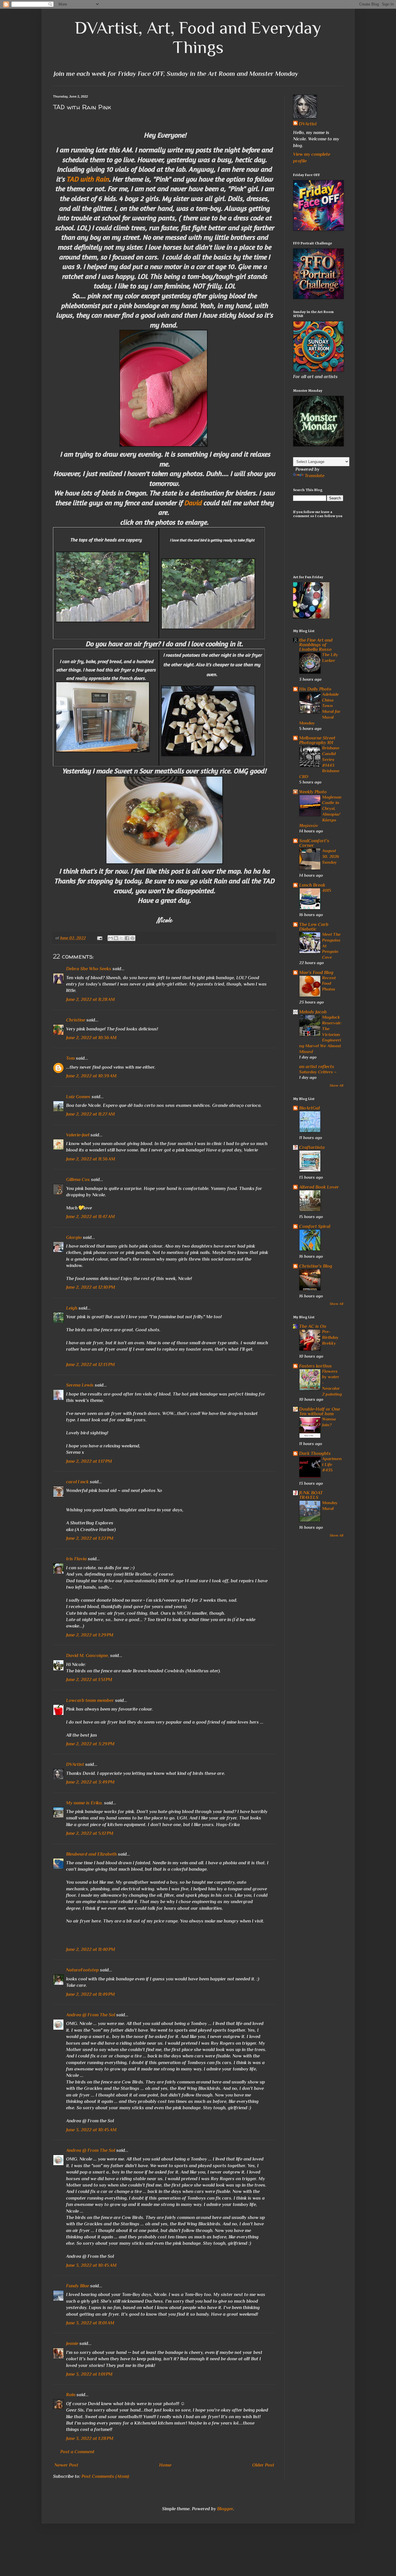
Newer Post (66, 2465)
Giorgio (74, 1237)
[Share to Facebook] (127, 938)
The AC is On (313, 1326)
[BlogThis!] (116, 938)
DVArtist (75, 1764)
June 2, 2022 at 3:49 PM (90, 1782)
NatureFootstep (82, 1970)
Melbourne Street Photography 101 (317, 740)
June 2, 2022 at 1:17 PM (89, 1461)
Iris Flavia (76, 1559)
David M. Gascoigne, (88, 1656)
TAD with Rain (88, 179)
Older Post (263, 2465)
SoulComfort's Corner (314, 843)
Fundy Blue (78, 2286)
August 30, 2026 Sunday (331, 856)
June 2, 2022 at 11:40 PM (91, 1949)
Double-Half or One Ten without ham (320, 1411)
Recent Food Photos (329, 983)
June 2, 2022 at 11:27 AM (90, 1114)
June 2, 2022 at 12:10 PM (91, 1287)
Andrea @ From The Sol (91, 2015)
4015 (327, 890)
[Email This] (110, 938)
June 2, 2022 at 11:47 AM (90, 1217)
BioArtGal (309, 1108)
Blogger (225, 2509)
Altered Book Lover (319, 1187)
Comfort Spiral (315, 1226)
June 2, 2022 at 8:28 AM (90, 999)
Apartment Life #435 (332, 1464)
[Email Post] (99, 938)
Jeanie (72, 2344)
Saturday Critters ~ (318, 1072)
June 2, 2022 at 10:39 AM (91, 1076)
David (193, 503)
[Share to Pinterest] (132, 938)
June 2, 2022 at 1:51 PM (89, 1680)
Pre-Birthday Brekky (330, 1337)
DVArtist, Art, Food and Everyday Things (198, 37)
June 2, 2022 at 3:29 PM (90, 1744)
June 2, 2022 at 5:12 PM (90, 1833)
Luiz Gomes (78, 1097)
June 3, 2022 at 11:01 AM (90, 2323)
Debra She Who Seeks (89, 969)
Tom (70, 1058)
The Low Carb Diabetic (314, 927)
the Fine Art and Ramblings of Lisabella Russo (316, 645)
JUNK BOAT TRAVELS (311, 1495)
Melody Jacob (313, 1012)
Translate (315, 476)
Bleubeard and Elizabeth (91, 1854)
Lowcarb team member (90, 1700)
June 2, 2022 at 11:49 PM (90, 1994)
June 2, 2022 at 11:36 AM (91, 1159)
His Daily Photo (315, 689)
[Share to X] (121, 938)
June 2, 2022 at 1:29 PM (90, 1635)
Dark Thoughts (315, 1453)
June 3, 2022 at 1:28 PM (90, 2438)
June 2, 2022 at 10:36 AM (91, 1038)
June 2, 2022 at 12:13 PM (90, 1365)
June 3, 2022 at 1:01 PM (89, 2374)
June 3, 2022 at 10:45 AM (91, 2130)
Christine (76, 1020)
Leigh (72, 1308)
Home (165, 2465)
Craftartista (312, 1147)
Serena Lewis (80, 1385)
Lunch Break (312, 885)
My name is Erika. (85, 1803)
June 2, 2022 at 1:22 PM (90, 1538)
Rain (71, 2395)
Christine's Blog (316, 1266)
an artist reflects (317, 1067)
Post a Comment (77, 2452)
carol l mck (77, 1482)
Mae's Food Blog (316, 973)
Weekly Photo (313, 792)
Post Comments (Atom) (105, 2476)
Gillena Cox (78, 1180)
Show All (336, 1085)
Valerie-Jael (78, 1135)
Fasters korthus (316, 1366)
